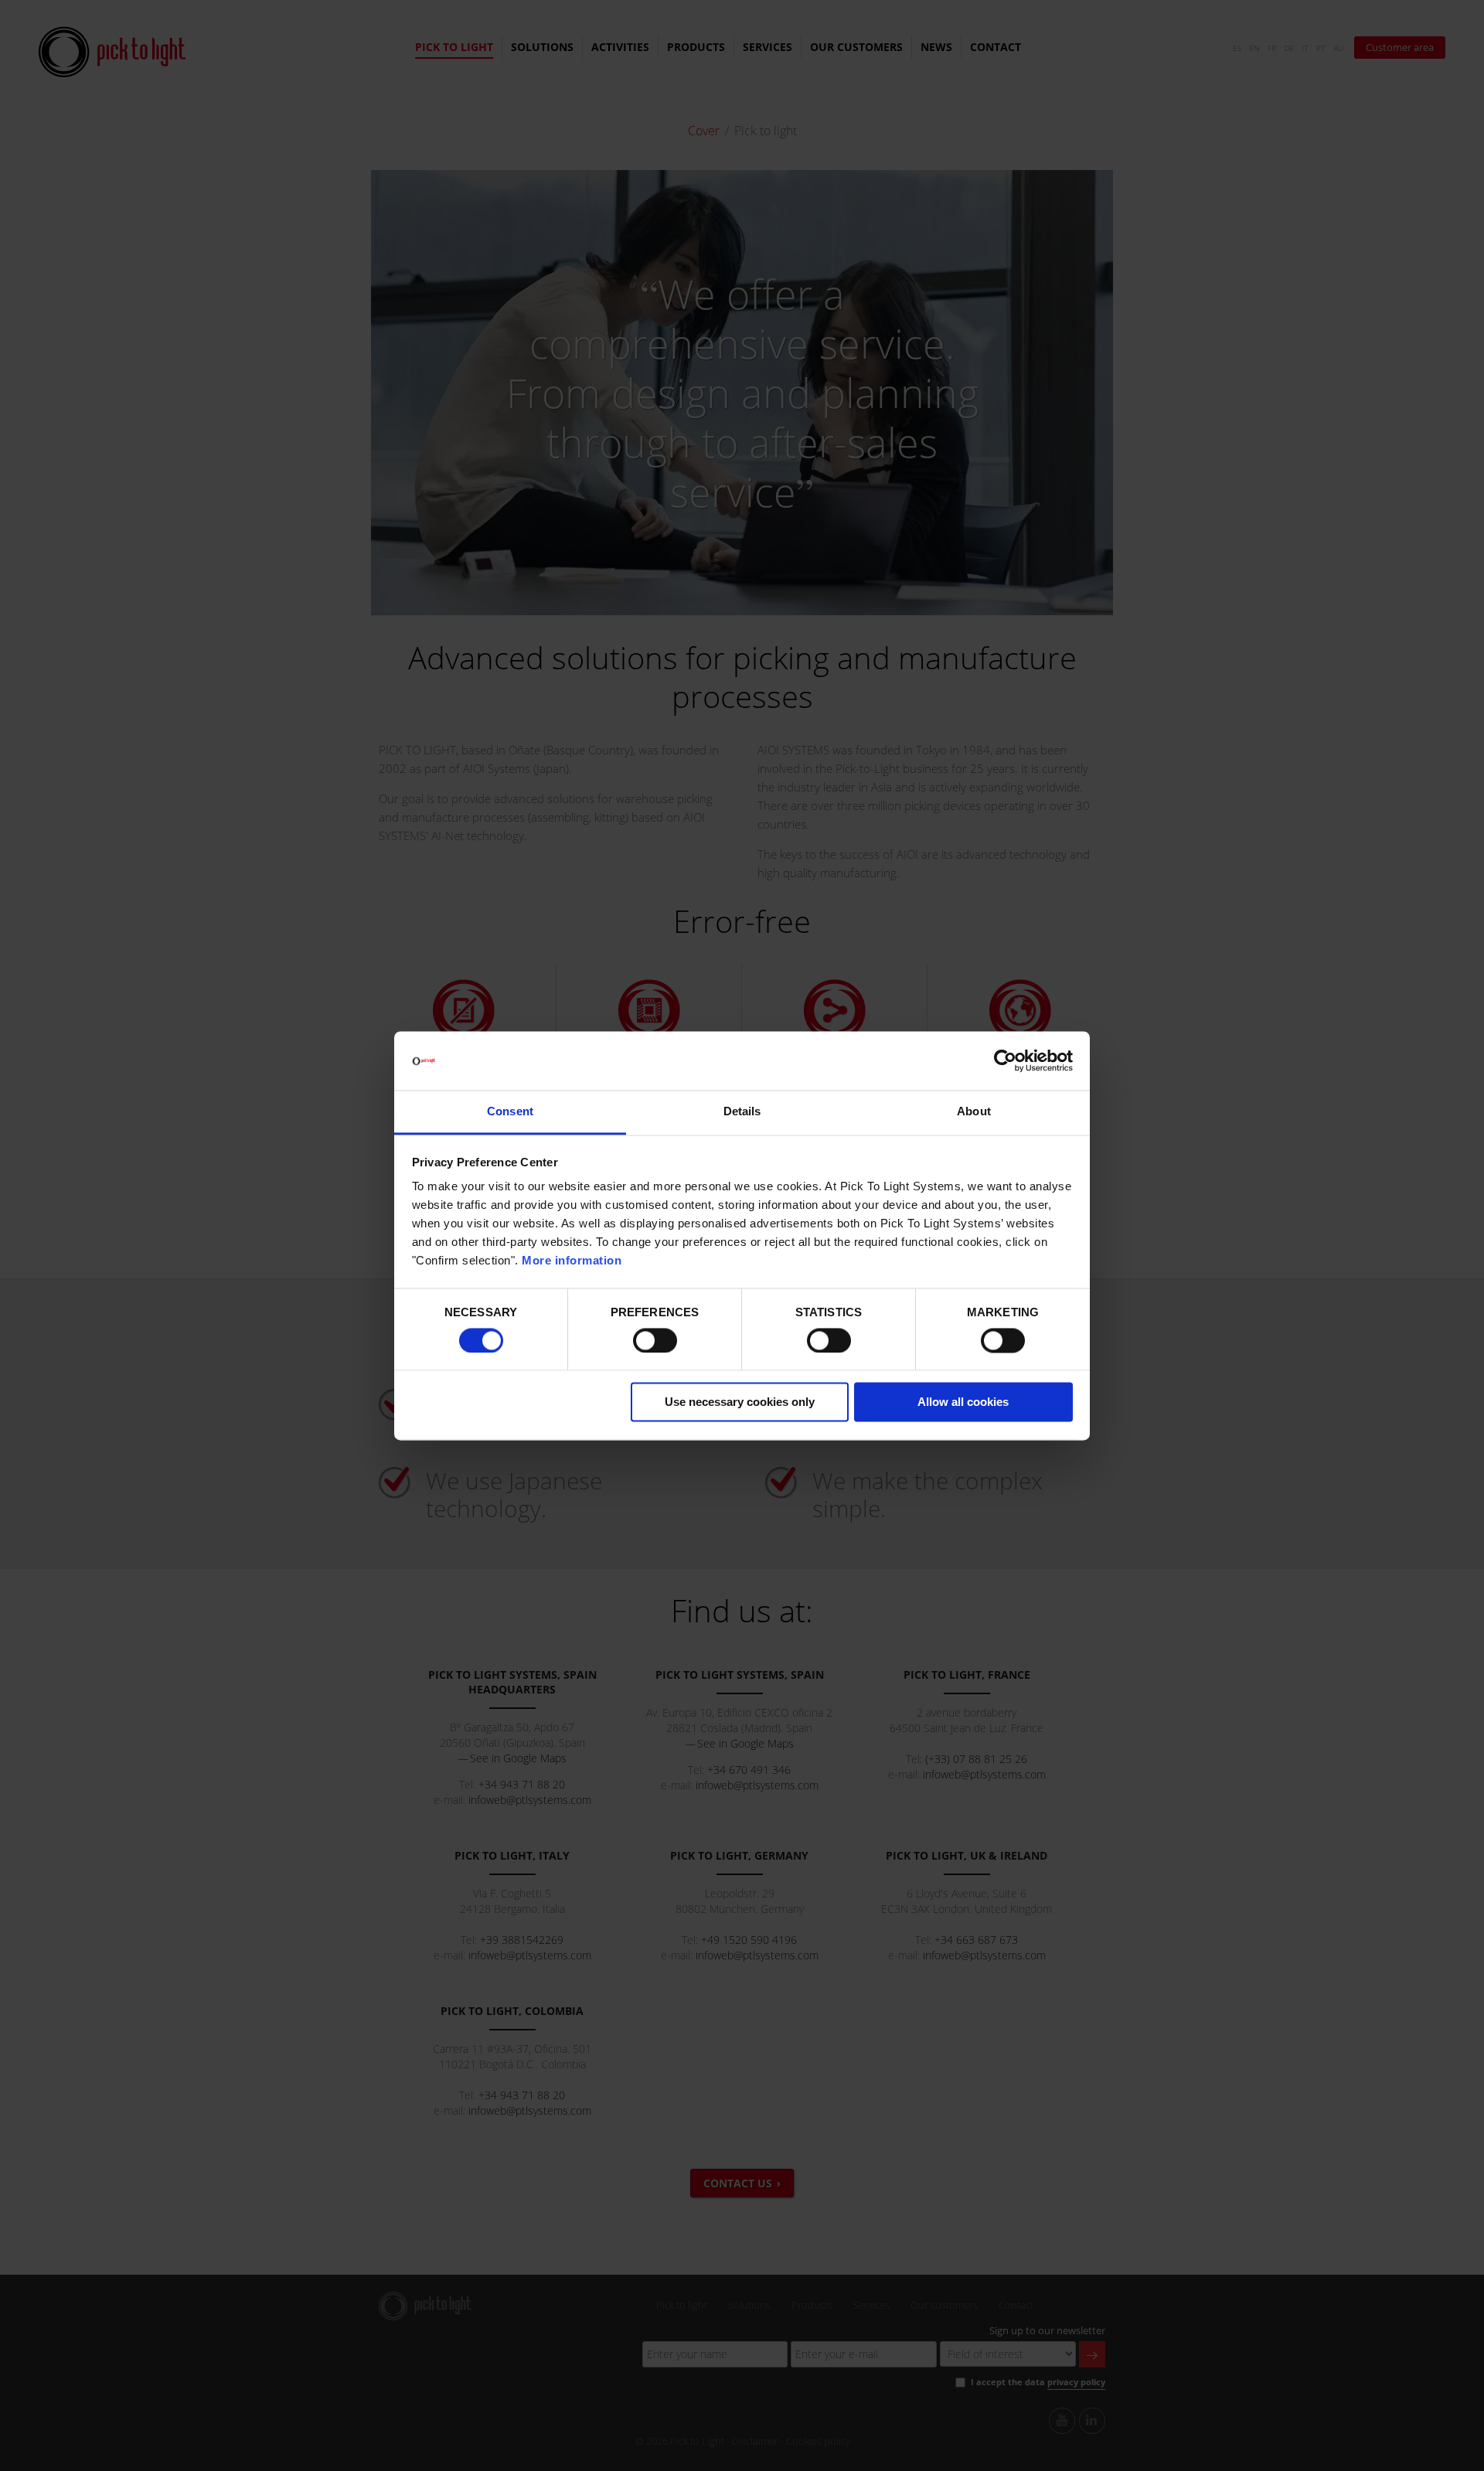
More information (572, 1261)
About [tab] (974, 1112)
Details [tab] (742, 1112)
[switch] (655, 1340)
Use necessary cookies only (740, 1402)
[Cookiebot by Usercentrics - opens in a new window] (1005, 1060)
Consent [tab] (510, 1112)
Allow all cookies (963, 1402)
